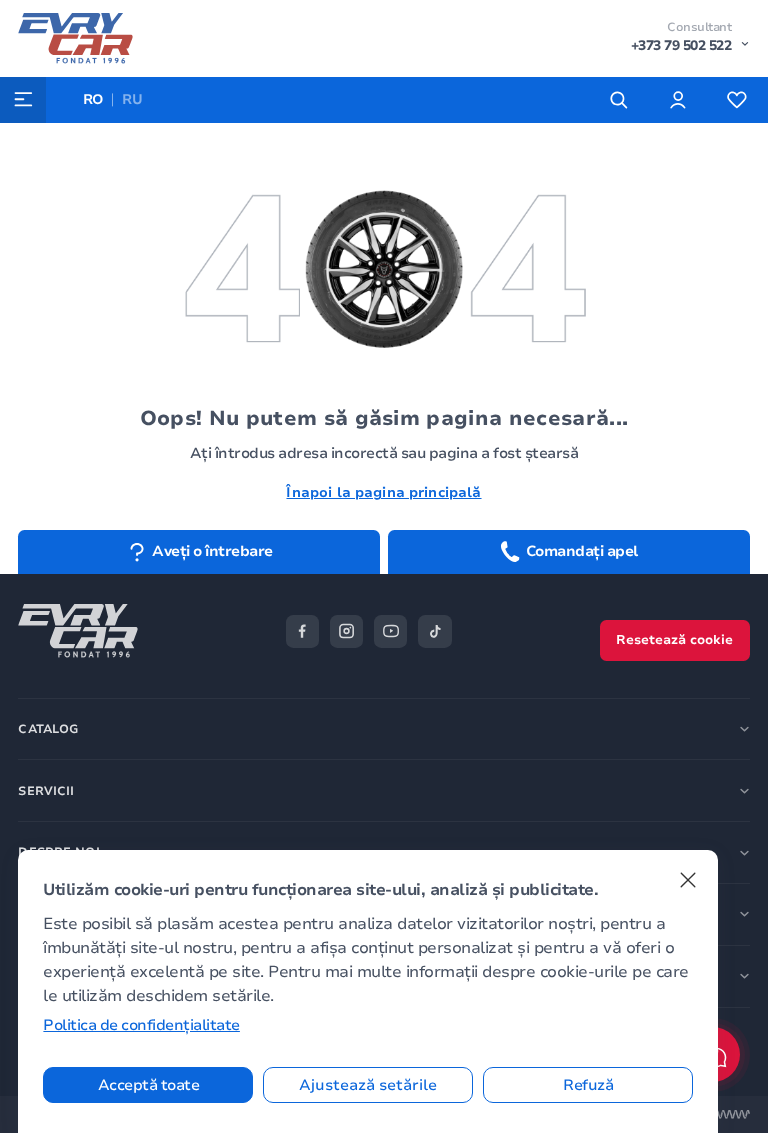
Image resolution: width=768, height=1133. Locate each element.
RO (93, 99)
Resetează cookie (674, 640)
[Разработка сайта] (732, 1114)
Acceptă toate (149, 1085)
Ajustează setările (368, 1085)
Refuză (588, 1085)
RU (132, 99)
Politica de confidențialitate (141, 1025)
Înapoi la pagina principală (383, 492)
